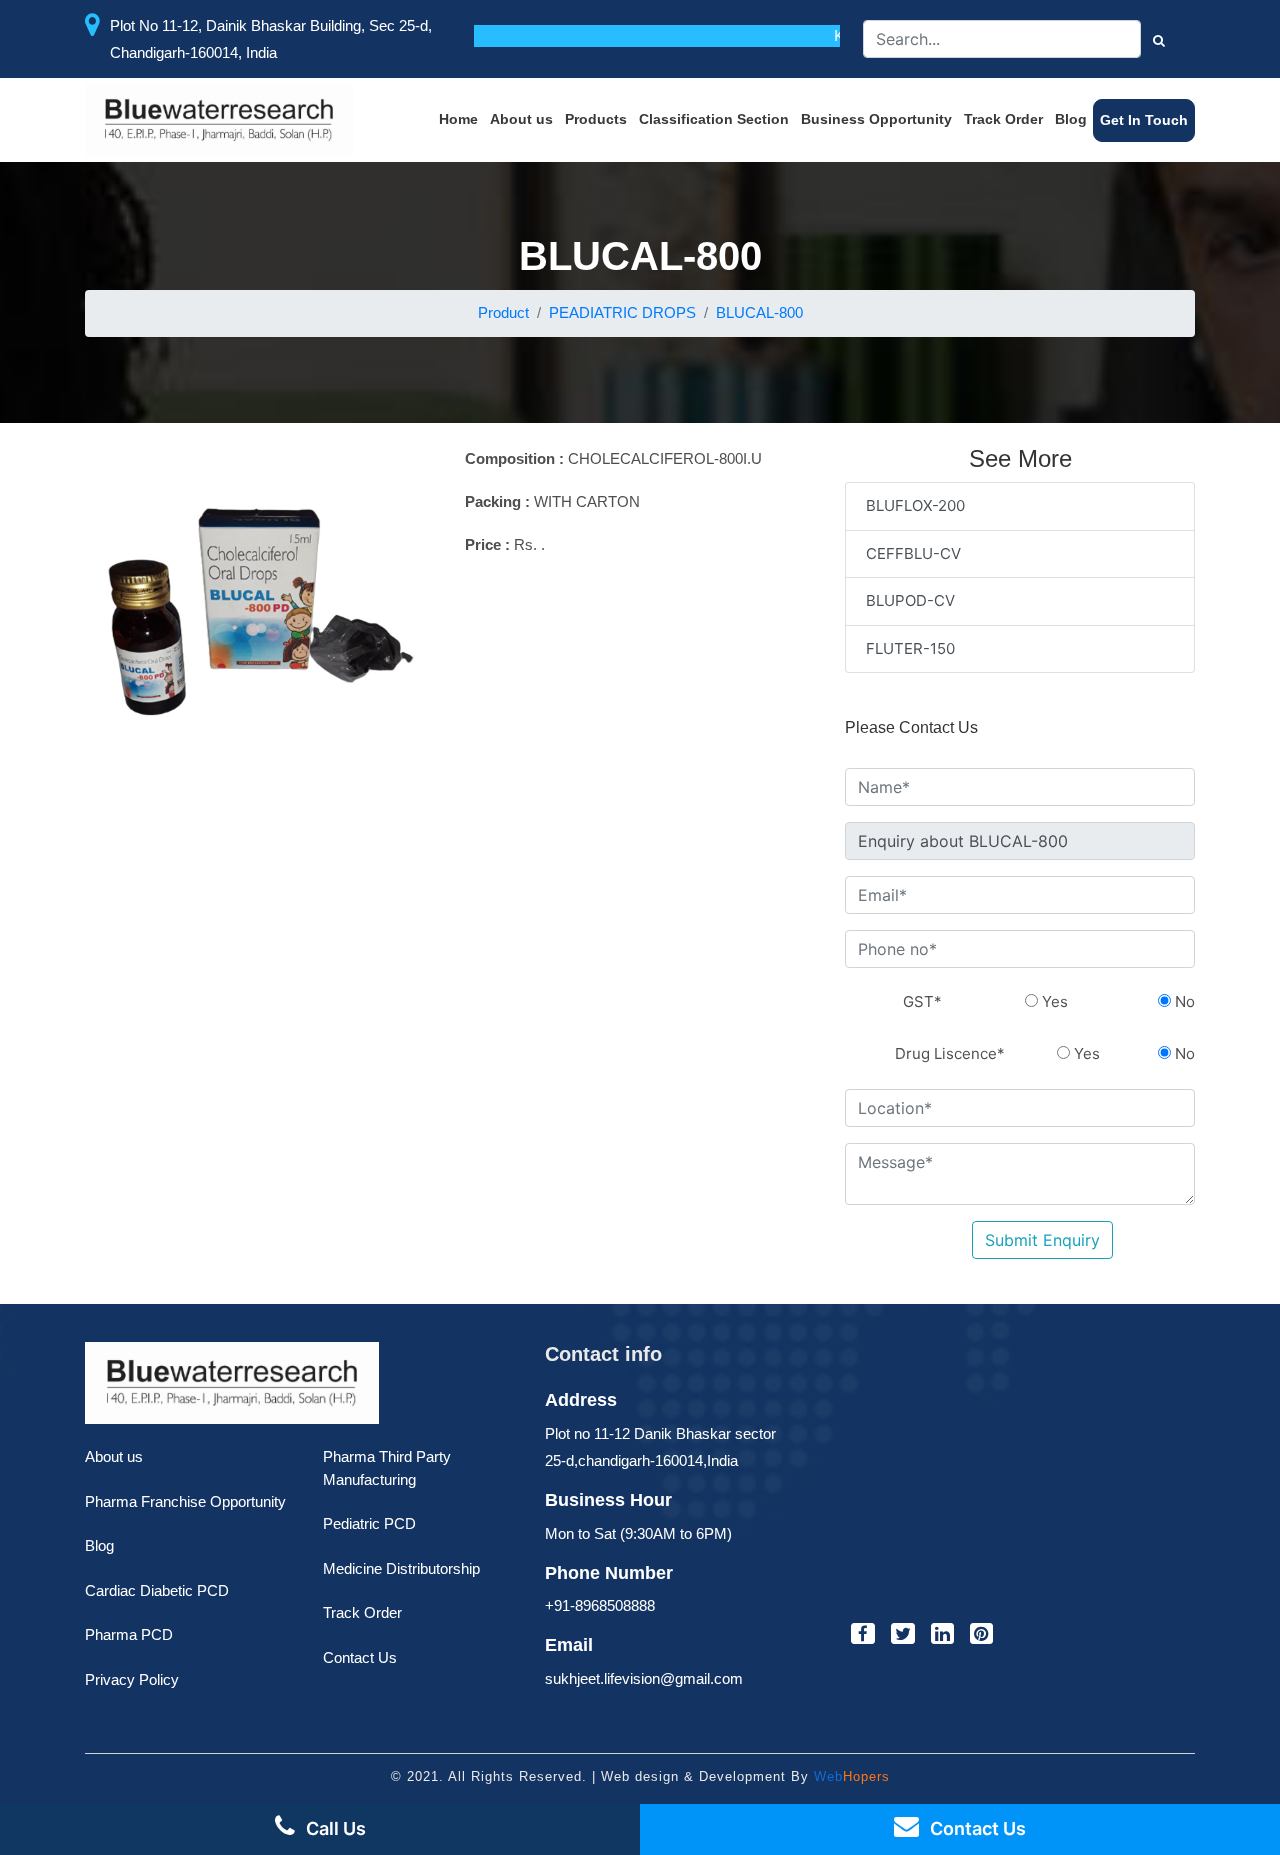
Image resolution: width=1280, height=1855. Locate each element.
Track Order (1003, 119)
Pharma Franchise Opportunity (185, 1501)
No (1183, 1001)
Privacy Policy (132, 1679)
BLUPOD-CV (910, 600)
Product (503, 312)
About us (521, 119)
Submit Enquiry (1042, 1240)
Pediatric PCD (369, 1523)
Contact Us (360, 1657)
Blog (1071, 119)
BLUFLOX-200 (915, 505)
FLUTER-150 (910, 648)
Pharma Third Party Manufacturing (387, 1468)
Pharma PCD (129, 1634)
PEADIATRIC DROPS (622, 312)
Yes (1053, 1001)
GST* (922, 1001)
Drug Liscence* (950, 1053)
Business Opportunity (876, 119)
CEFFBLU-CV (913, 553)
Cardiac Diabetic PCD (157, 1590)
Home (458, 119)
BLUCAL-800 (759, 312)
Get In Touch (1144, 120)
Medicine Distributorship (401, 1568)
